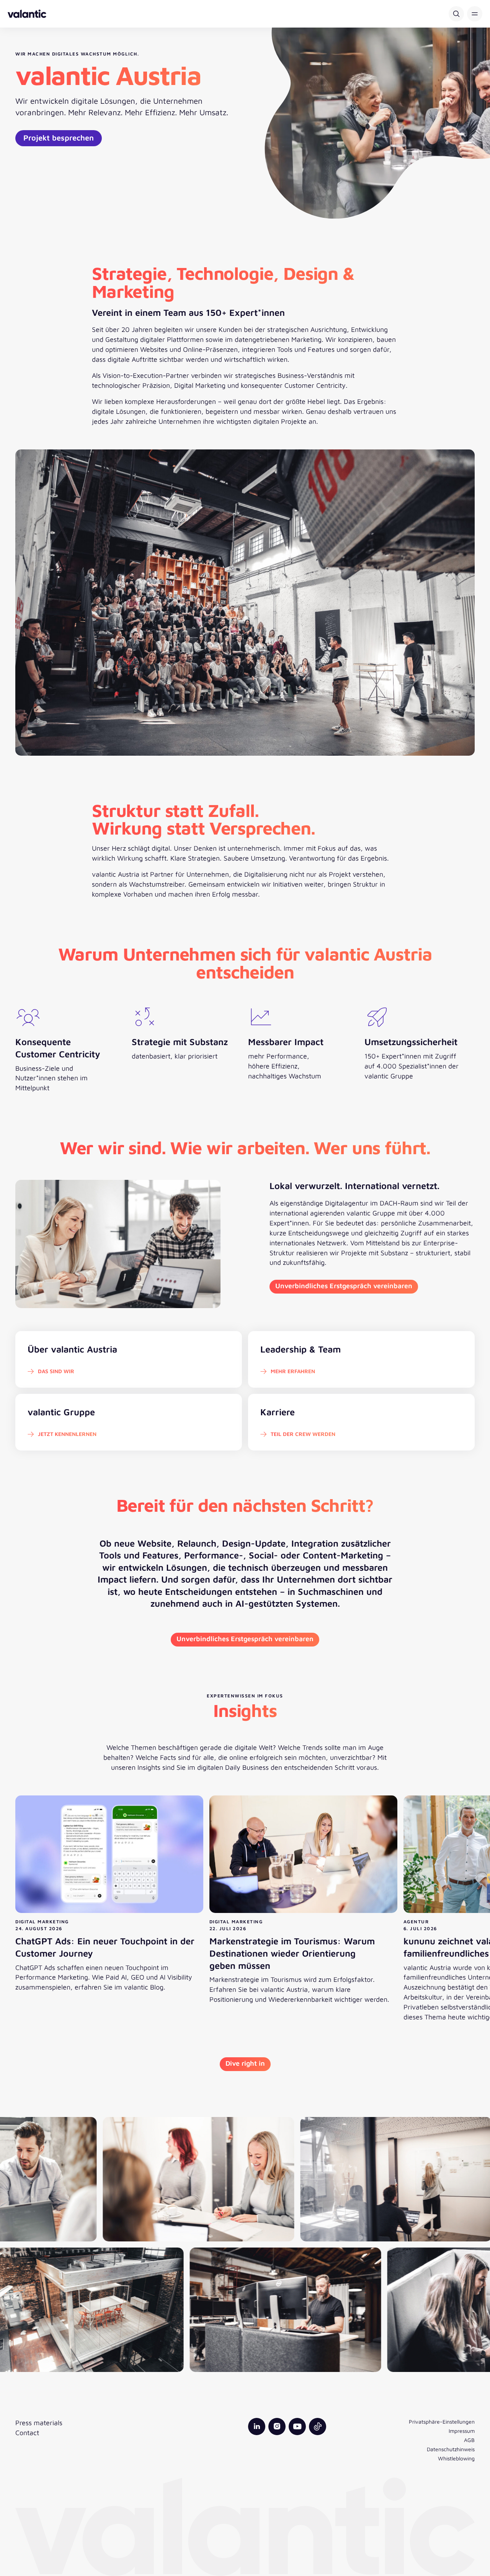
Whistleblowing (456, 2458)
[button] (475, 14)
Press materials (39, 2423)
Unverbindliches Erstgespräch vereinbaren (344, 1286)
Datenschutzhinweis (451, 2449)
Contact (27, 2433)
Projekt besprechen (59, 138)
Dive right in (245, 2063)
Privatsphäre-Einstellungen (442, 2422)
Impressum (462, 2431)
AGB (469, 2440)
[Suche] (456, 14)
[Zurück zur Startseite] (27, 14)
